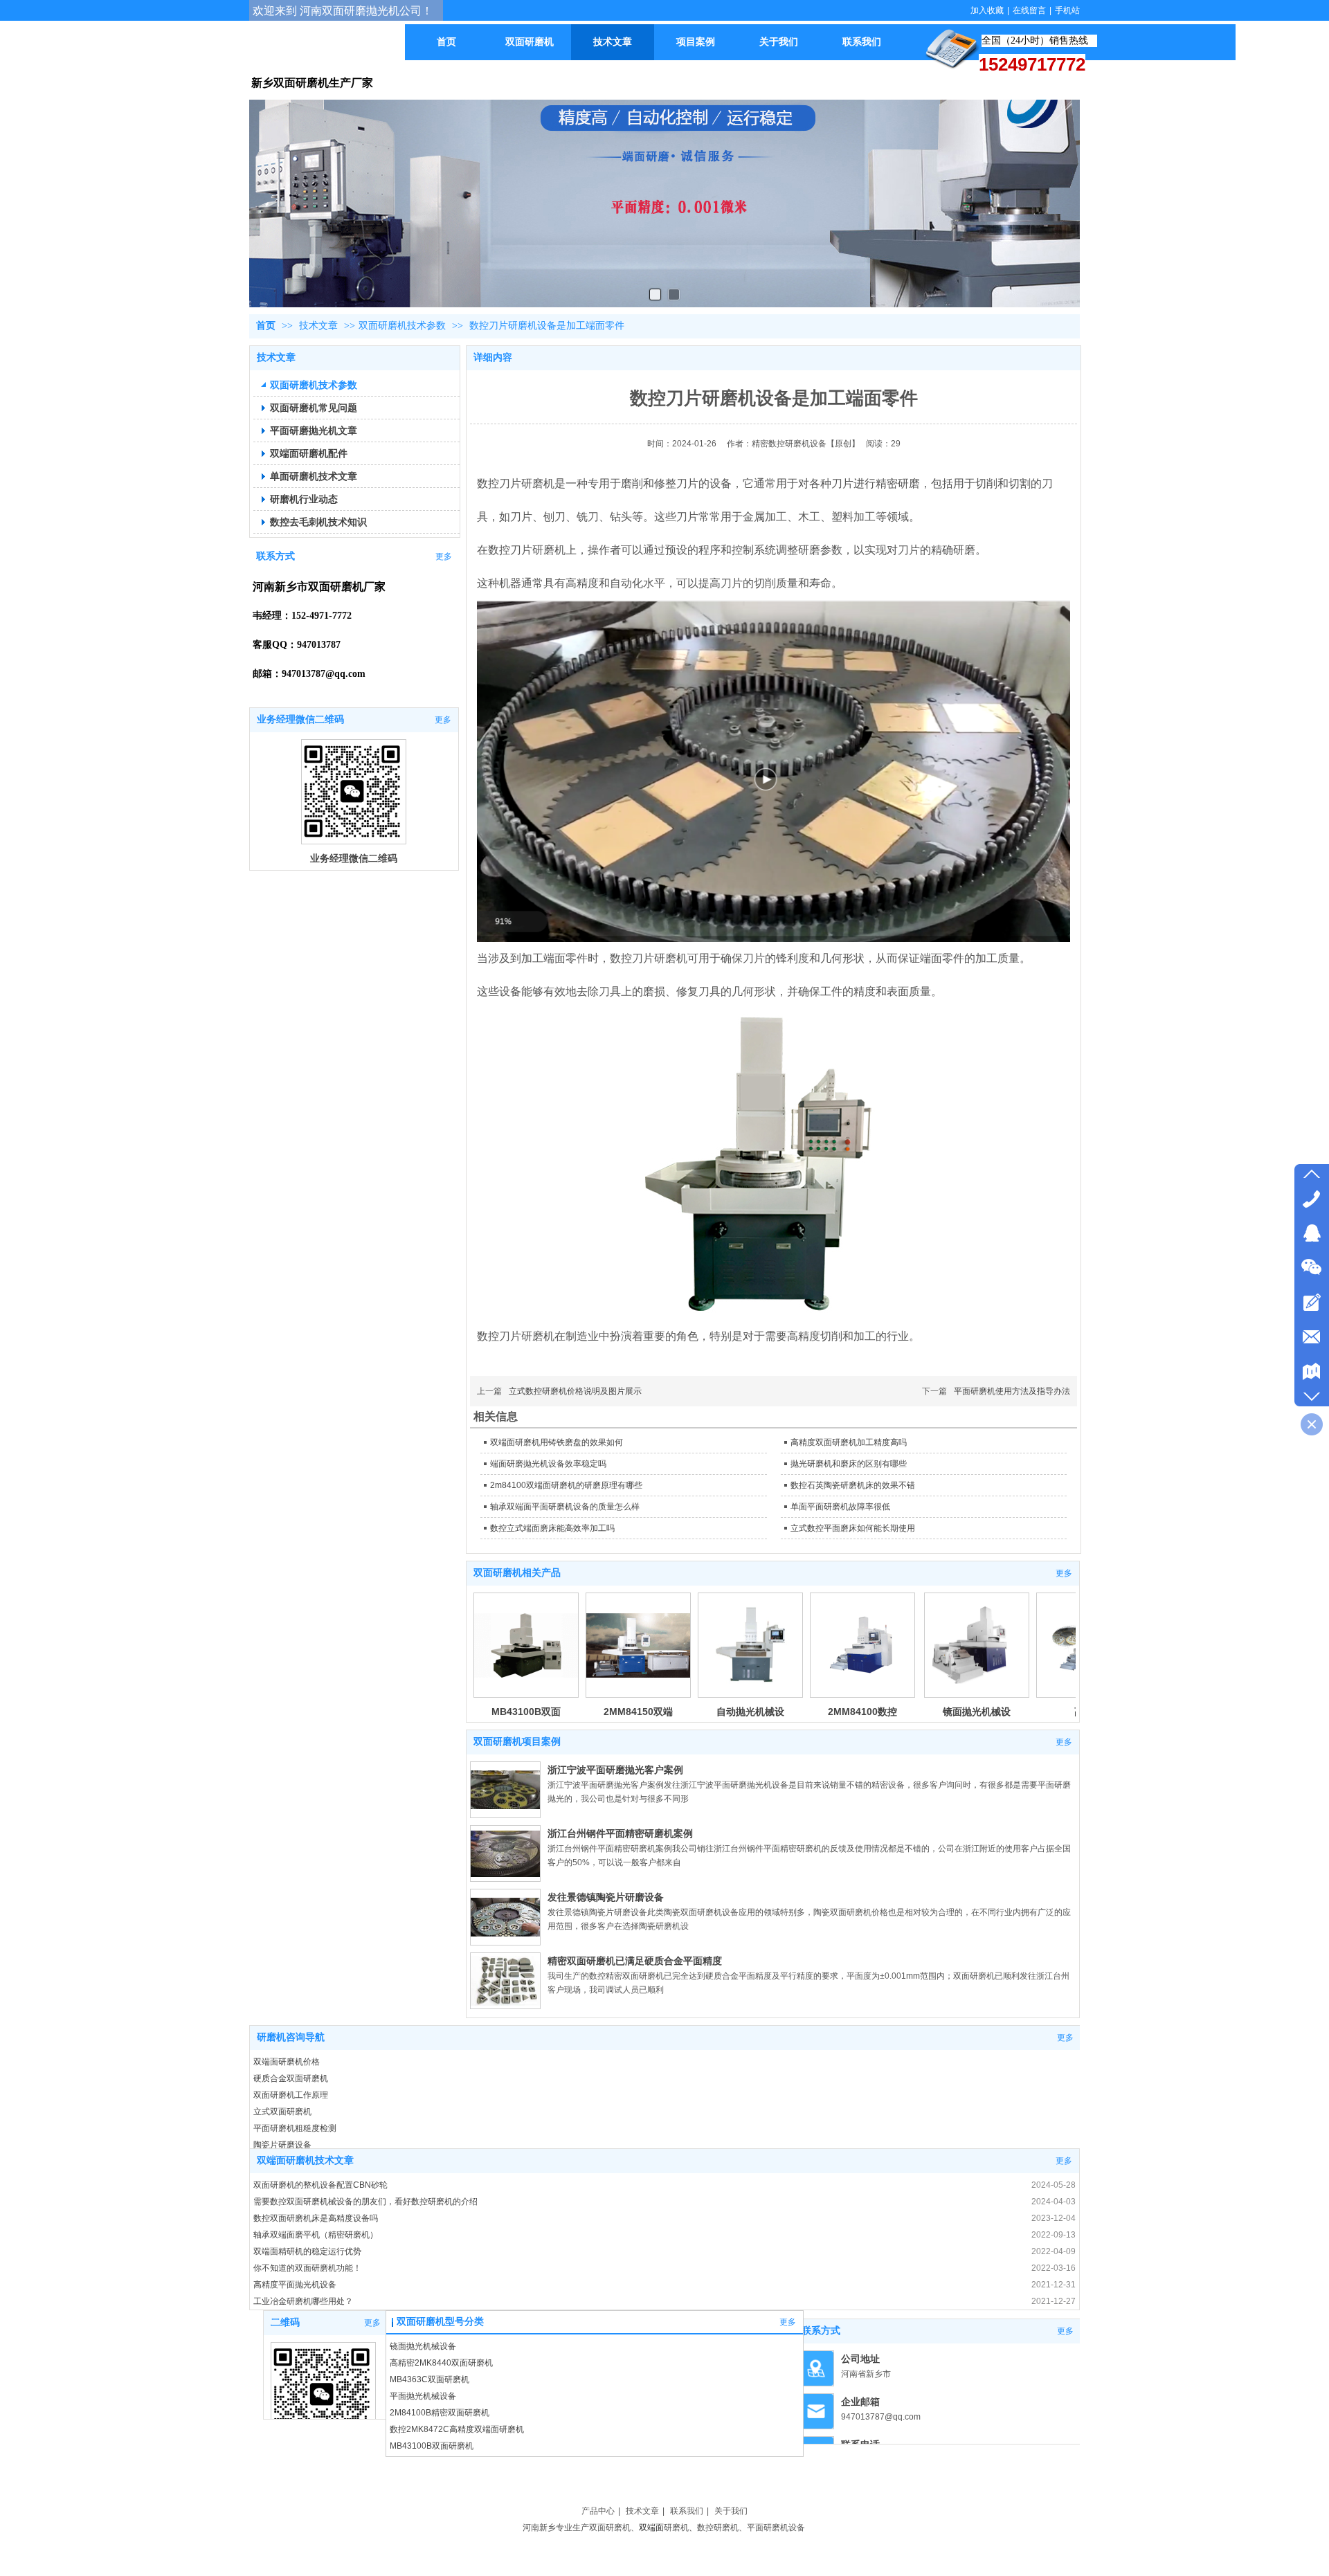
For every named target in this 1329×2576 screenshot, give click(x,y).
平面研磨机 (768, 2528)
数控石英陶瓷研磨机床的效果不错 (853, 1485)
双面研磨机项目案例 (517, 1742)
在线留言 (1029, 10)
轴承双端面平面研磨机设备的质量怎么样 (565, 1507)
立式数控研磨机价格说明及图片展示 (575, 1391)
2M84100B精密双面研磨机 (440, 2413)
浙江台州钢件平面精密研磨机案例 (620, 1833)
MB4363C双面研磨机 (430, 2379)
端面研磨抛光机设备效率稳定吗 (548, 1464)
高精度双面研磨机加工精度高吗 (849, 1442)
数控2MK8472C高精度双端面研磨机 (457, 2429)
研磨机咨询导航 (291, 2037)
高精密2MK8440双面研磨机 (441, 2363)
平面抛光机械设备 (423, 2396)
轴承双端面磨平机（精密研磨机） (316, 2235)
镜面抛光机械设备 (423, 2346)
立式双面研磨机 (282, 2112)
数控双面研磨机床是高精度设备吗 (316, 2218)
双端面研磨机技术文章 (305, 2160)
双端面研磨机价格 (287, 2062)
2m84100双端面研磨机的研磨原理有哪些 (566, 1485)
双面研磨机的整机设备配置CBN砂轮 (320, 2185)
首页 (266, 326)
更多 (1064, 1573)
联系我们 (687, 2511)
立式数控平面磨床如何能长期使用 (853, 1528)
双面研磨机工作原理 (291, 2095)
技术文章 (320, 326)
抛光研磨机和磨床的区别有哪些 (849, 1464)
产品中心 (598, 2511)
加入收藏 (987, 10)
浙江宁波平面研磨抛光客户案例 (615, 1770)
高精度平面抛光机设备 (295, 2285)
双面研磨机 (610, 2528)
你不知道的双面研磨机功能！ (307, 2268)
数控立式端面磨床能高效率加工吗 (552, 1528)
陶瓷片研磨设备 (282, 2145)
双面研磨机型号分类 (440, 2322)
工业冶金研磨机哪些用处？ (303, 2301)
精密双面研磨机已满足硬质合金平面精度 (635, 1961)
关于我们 (731, 2511)
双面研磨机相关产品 (517, 1573)
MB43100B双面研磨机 (432, 2446)
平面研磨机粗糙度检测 (295, 2128)
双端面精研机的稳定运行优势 (307, 2251)
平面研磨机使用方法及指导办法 (1012, 1391)
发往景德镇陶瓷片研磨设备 (606, 1897)
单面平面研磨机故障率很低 (840, 1507)
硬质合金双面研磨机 (291, 2078)
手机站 (1067, 10)
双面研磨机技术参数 (402, 326)
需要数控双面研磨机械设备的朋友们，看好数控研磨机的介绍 (365, 2202)
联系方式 (821, 2331)
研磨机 (676, 2528)
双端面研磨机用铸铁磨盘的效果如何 (557, 1442)
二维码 (285, 2322)
